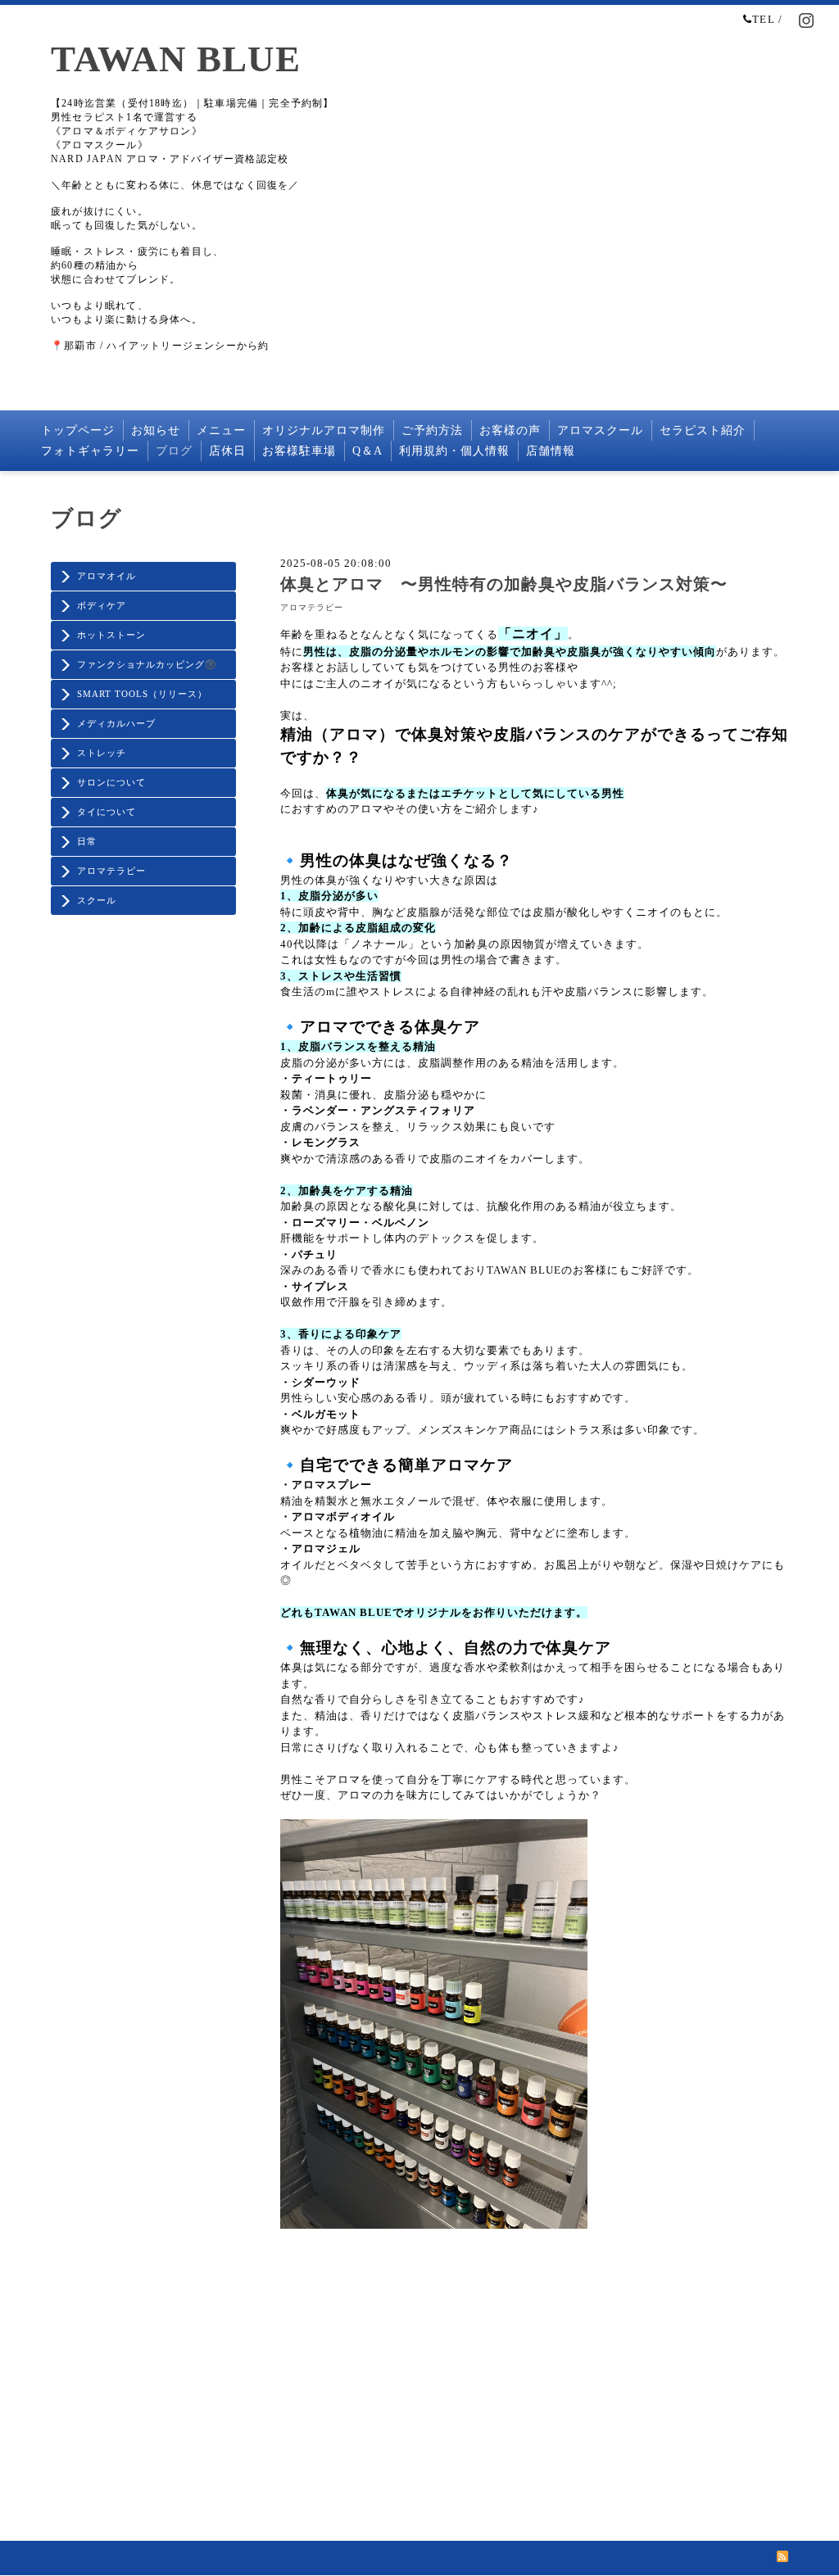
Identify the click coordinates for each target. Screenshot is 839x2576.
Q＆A (367, 451)
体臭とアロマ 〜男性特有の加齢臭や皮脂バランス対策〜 (504, 584)
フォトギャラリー (90, 451)
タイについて (107, 812)
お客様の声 (510, 430)
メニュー (221, 430)
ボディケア (102, 605)
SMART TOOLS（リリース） (142, 694)
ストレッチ (102, 753)
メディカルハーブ (116, 723)
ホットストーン (111, 635)
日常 (87, 841)
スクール (97, 900)
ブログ (174, 451)
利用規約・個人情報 (454, 451)
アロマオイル (107, 576)
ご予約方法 (432, 430)
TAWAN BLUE (176, 59)
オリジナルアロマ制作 (324, 430)
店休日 (227, 451)
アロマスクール (600, 430)
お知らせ (156, 430)
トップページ (78, 430)
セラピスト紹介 (703, 430)
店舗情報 (551, 451)
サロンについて (111, 782)
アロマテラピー (111, 871)
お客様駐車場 (299, 451)
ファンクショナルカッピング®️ (147, 664)
